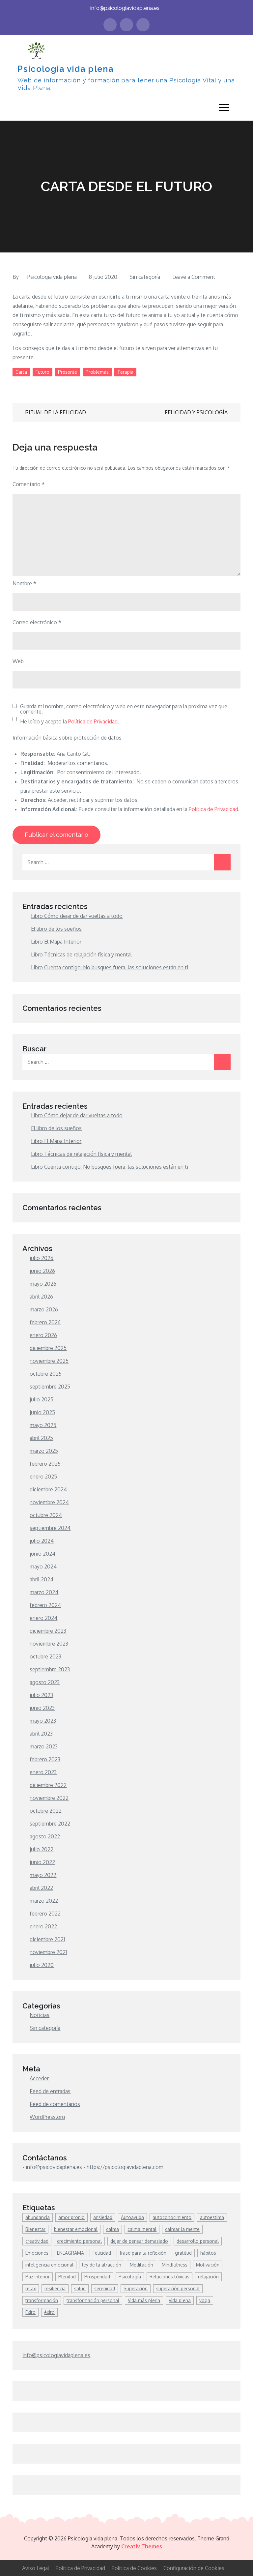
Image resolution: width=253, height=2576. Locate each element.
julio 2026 (42, 1258)
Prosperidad (97, 2277)
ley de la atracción (102, 2265)
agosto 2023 (45, 1682)
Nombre (24, 583)
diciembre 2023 (48, 1631)
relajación (208, 2277)
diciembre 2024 (48, 1489)
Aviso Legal (36, 2568)
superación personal (178, 2288)
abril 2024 (42, 1579)
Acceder (39, 2078)
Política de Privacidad (93, 721)
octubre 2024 (46, 1515)
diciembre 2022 (48, 1785)
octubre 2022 (46, 1811)
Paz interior (38, 2277)
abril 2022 (41, 1888)
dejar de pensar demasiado (139, 2241)
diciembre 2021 (47, 1939)
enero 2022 (43, 1926)
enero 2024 (43, 1618)
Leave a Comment (194, 277)
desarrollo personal (198, 2241)
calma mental (142, 2229)
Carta (21, 372)
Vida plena (180, 2300)
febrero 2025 (45, 1464)
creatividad (37, 2241)
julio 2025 (42, 1399)
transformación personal (93, 2300)
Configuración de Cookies (194, 2568)
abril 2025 (41, 1438)
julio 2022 (42, 1849)
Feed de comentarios (55, 2104)
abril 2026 (41, 1297)
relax (31, 2288)
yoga (205, 2300)
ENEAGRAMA (70, 2253)
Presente (68, 372)
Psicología (130, 2277)
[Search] (222, 862)
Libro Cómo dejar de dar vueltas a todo (77, 916)
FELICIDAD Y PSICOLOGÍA (196, 412)
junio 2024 (42, 1554)
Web (18, 661)
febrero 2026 (45, 1322)
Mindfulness (175, 2265)
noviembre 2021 (48, 1952)
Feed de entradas (50, 2091)
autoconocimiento (172, 2217)
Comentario (29, 484)
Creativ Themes (142, 2546)
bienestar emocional (76, 2229)
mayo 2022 (43, 1875)
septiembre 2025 (50, 1387)
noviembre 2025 (49, 1361)
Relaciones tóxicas (169, 2277)
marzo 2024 (44, 1592)
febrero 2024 (45, 1605)
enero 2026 (43, 1335)
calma (112, 2229)
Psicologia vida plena (66, 69)
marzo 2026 (44, 1309)
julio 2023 (41, 1695)
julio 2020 (42, 1965)
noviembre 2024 (49, 1502)
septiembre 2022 (50, 1824)
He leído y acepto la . (70, 721)
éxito (49, 2312)
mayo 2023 (43, 1721)
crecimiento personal (79, 2241)
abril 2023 (41, 1734)
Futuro (42, 372)
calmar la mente (182, 2229)
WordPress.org (47, 2117)
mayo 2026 (43, 1284)
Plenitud (67, 2277)
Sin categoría (145, 277)
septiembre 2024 (50, 1528)
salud (80, 2288)
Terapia (125, 372)
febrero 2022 (45, 1914)
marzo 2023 (44, 1746)
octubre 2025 (46, 1374)
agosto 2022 (45, 1836)
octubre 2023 (45, 1656)
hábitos (208, 2253)
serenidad (105, 2288)
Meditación (141, 2265)
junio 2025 (42, 1412)
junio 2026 (42, 1271)
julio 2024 (42, 1541)
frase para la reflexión (143, 2253)
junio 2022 (42, 1862)
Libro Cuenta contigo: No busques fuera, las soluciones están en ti (110, 967)
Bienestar (35, 2229)
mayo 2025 (43, 1425)
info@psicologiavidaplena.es (125, 8)
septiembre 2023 (50, 1669)
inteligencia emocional (49, 2265)
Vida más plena (144, 2300)
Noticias (40, 2015)
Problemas (97, 372)
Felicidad (102, 2253)
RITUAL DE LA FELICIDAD (56, 412)
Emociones (37, 2253)
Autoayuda (132, 2217)
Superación (136, 2288)
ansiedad (103, 2217)
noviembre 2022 (49, 1798)
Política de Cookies (134, 2568)
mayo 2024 (43, 1566)
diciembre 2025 (48, 1348)
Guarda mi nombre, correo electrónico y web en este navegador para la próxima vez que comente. (124, 709)
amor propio (71, 2217)
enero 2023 (43, 1772)
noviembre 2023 (49, 1644)
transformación (42, 2300)
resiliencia (55, 2288)
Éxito (30, 2312)
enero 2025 (43, 1477)
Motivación (208, 2265)
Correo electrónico (37, 622)
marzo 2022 (44, 1901)
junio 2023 (42, 1708)
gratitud (183, 2253)
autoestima (212, 2217)
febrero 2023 (45, 1759)
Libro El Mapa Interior (56, 942)
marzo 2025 (44, 1451)
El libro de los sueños (56, 929)
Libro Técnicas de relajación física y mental (81, 954)
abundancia (38, 2217)
